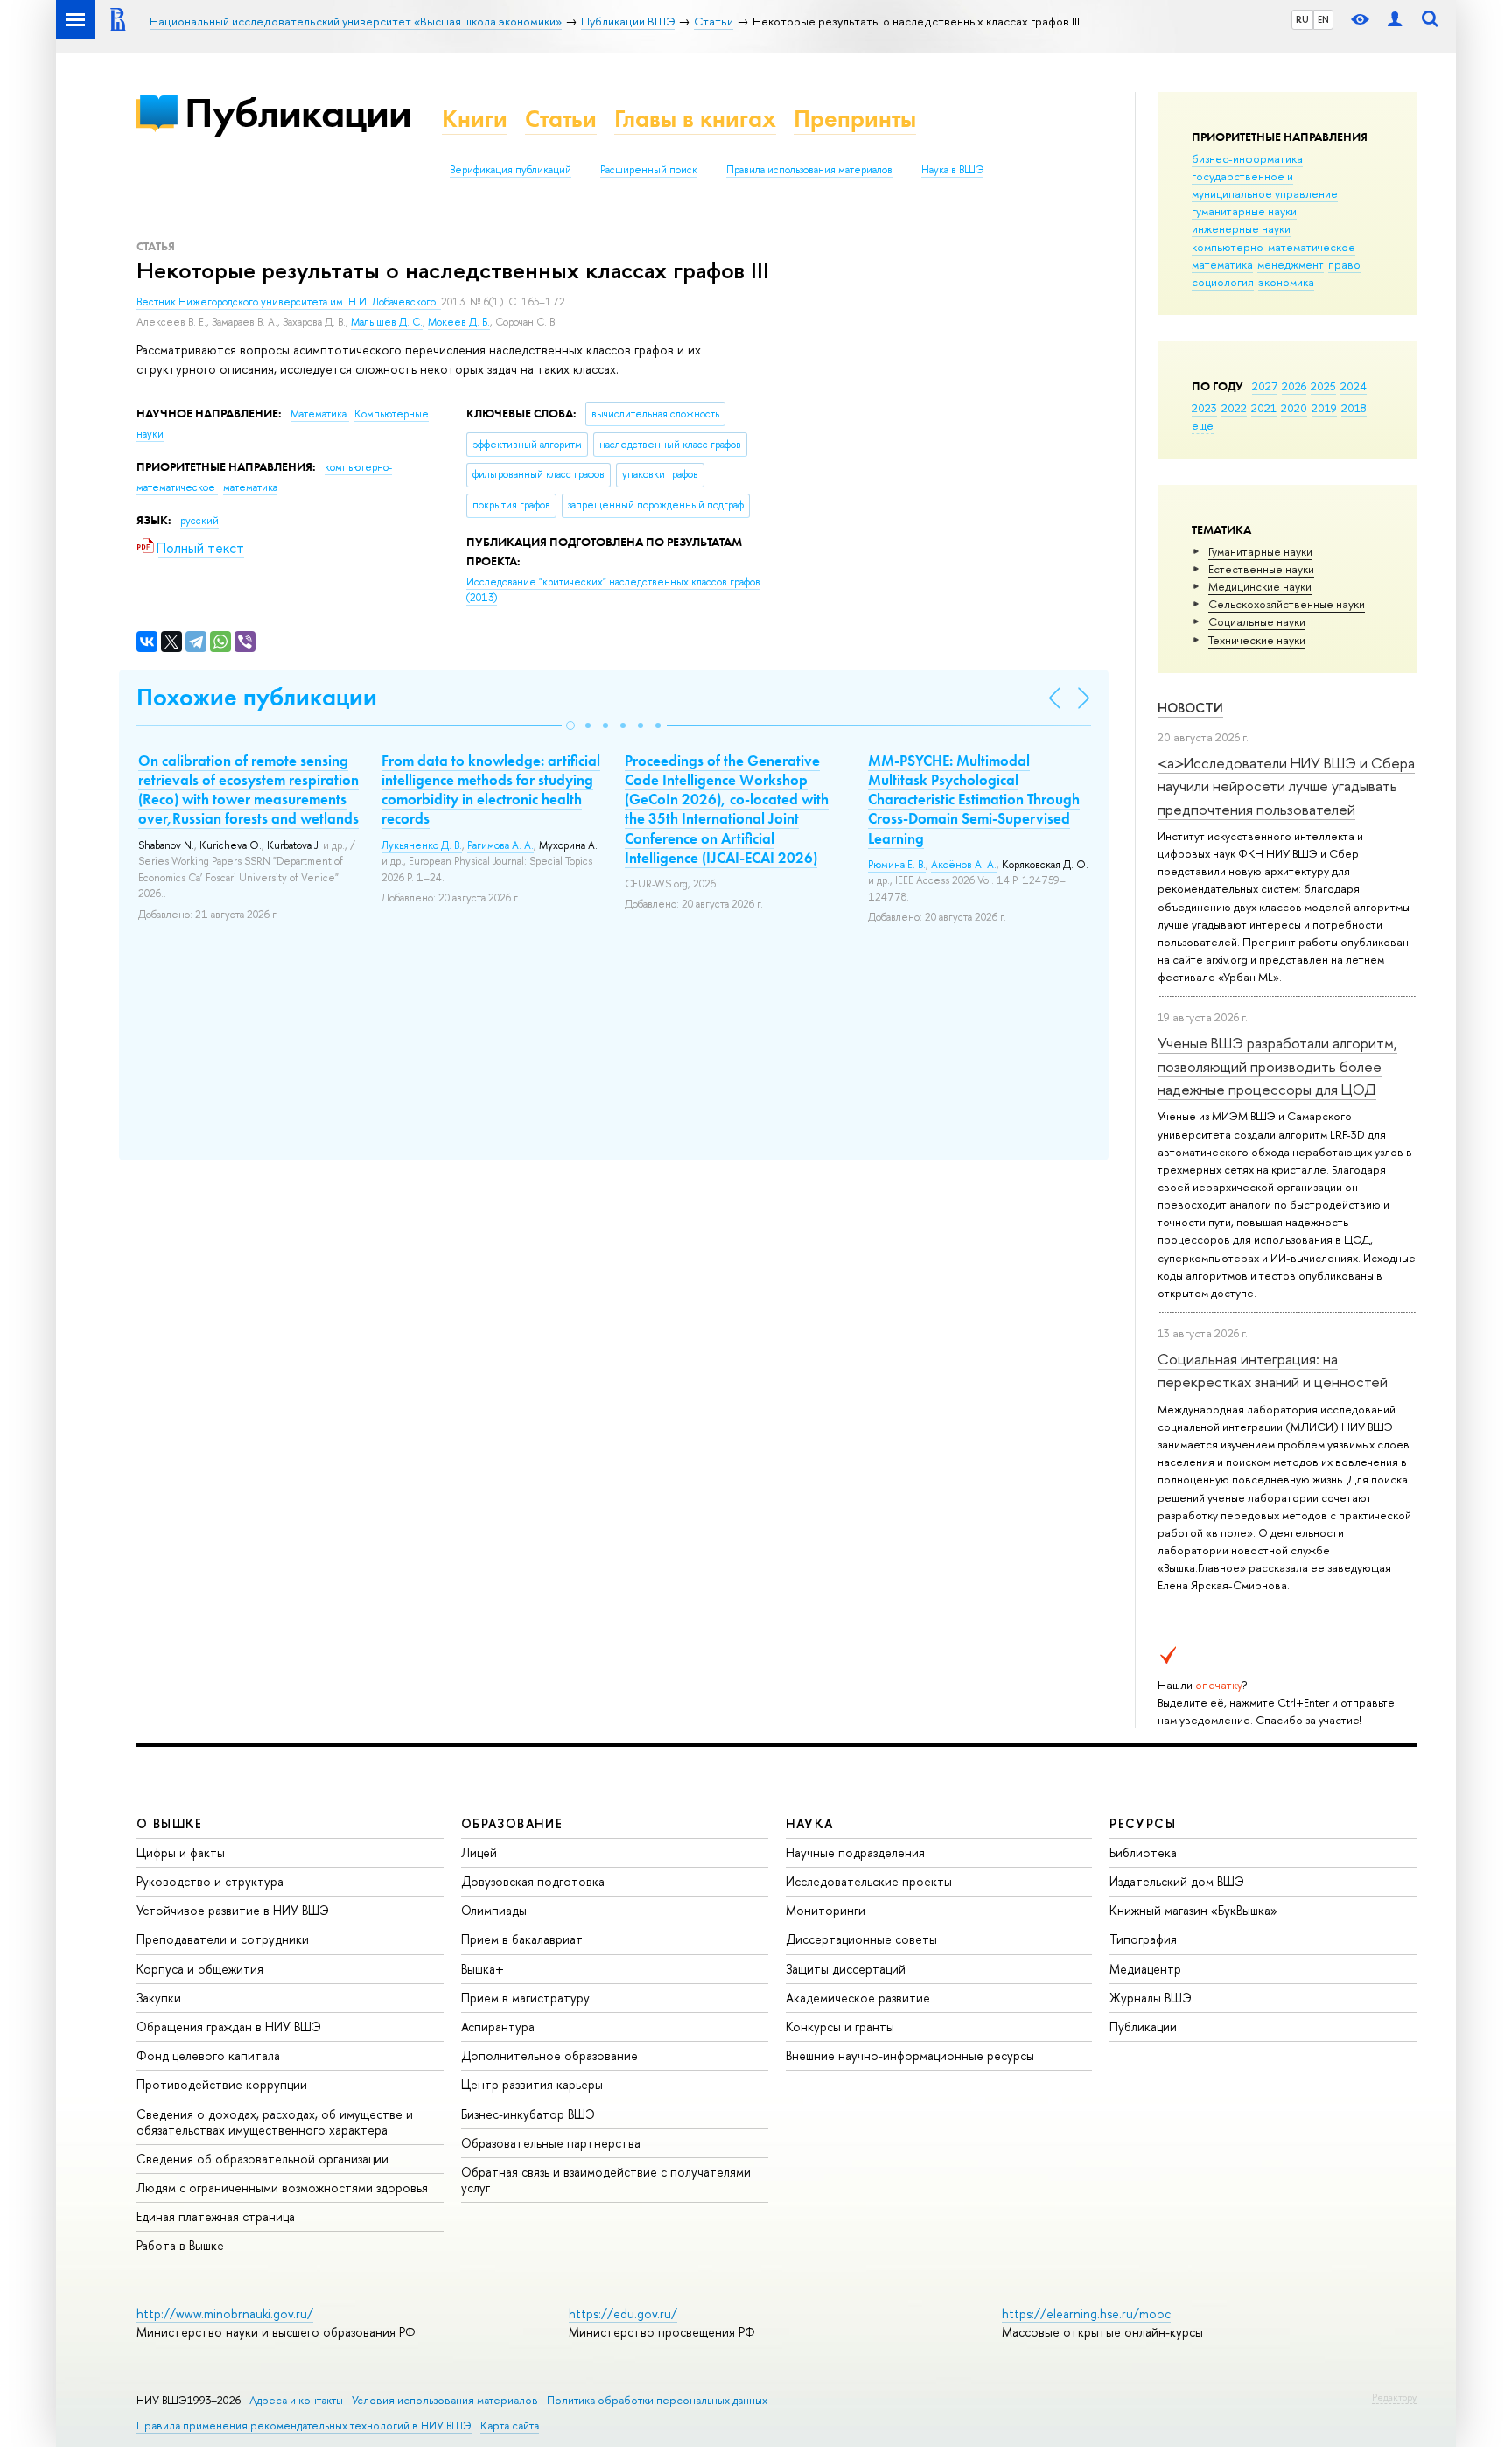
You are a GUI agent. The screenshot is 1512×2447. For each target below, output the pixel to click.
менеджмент (1291, 264)
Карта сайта (510, 2426)
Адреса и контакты (296, 2400)
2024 (1354, 386)
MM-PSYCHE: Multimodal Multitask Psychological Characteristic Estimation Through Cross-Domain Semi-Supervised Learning (974, 799)
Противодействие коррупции (222, 2084)
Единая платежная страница (216, 2216)
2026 (1294, 386)
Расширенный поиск (649, 170)
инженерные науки (1241, 228)
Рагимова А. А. (500, 845)
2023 (1204, 408)
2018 (1354, 408)
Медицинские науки (1260, 586)
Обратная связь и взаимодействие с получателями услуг (606, 2180)
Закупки (159, 1998)
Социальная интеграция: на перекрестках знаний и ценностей (1273, 1370)
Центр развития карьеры (532, 2084)
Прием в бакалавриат (522, 1939)
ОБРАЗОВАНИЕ (512, 1823)
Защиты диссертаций (846, 1969)
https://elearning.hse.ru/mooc (1086, 2314)
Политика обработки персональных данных (657, 2400)
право (1344, 264)
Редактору (1394, 2397)
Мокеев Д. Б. (459, 322)
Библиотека (1143, 1852)
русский (199, 521)
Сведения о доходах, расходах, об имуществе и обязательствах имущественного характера (275, 2122)
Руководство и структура (210, 1881)
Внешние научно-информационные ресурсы (910, 2055)
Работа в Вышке (180, 2245)
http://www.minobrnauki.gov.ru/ (225, 2314)
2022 (1234, 408)
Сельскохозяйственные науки (1287, 604)
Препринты (855, 119)
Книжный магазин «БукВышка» (1193, 1910)
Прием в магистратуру (525, 1998)
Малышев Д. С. (387, 322)
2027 (1265, 386)
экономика (1286, 282)
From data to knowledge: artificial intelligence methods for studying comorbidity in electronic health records (491, 789)
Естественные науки (1261, 569)
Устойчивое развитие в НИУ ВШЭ (233, 1910)
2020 (1294, 408)
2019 (1324, 408)
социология (1223, 282)
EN (1323, 19)
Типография (1143, 1939)
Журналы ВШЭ (1151, 1998)
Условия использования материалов (445, 2400)
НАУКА (810, 1823)
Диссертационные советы (861, 1939)
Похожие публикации (257, 697)
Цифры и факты (181, 1852)
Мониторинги (826, 1910)
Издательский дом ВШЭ (1177, 1881)
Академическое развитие (858, 1998)
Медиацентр (1145, 1969)
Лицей (479, 1852)
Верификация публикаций (511, 170)
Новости (1190, 708)
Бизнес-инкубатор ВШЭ (528, 2114)
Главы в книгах (695, 119)
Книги (475, 119)
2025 (1323, 386)
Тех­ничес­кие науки (1257, 640)
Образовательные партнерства (551, 2143)
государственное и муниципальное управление (1265, 185)
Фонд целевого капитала (208, 2055)
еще (1203, 425)
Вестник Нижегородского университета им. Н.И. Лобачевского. (289, 302)
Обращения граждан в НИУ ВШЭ (229, 2026)
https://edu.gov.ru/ (623, 2314)
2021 (1264, 408)
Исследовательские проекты (869, 1881)
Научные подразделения (855, 1852)
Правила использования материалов (809, 170)
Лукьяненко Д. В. (422, 845)
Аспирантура (498, 2026)
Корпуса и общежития (200, 1969)
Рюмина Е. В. (897, 865)
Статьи (561, 119)
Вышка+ (483, 1969)
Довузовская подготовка (533, 1881)
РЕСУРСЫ (1143, 1823)
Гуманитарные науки (1260, 551)
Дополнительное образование (549, 2055)
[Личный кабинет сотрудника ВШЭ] (1395, 20)
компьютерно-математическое (1274, 247)
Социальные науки (1257, 621)
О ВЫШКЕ (170, 1823)
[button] (570, 726)
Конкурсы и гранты (840, 2026)
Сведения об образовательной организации (262, 2159)
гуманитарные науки (1244, 211)
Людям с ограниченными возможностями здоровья (282, 2188)
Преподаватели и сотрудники (223, 1939)
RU (1302, 19)
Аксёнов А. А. (964, 865)
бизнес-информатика (1247, 158)
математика (1222, 264)
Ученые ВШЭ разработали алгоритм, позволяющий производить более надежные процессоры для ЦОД (1277, 1066)
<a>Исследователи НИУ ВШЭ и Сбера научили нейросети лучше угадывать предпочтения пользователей (1286, 786)
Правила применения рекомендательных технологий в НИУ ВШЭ (304, 2426)
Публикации (298, 112)
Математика (320, 414)
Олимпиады (494, 1910)
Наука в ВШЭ (952, 170)
